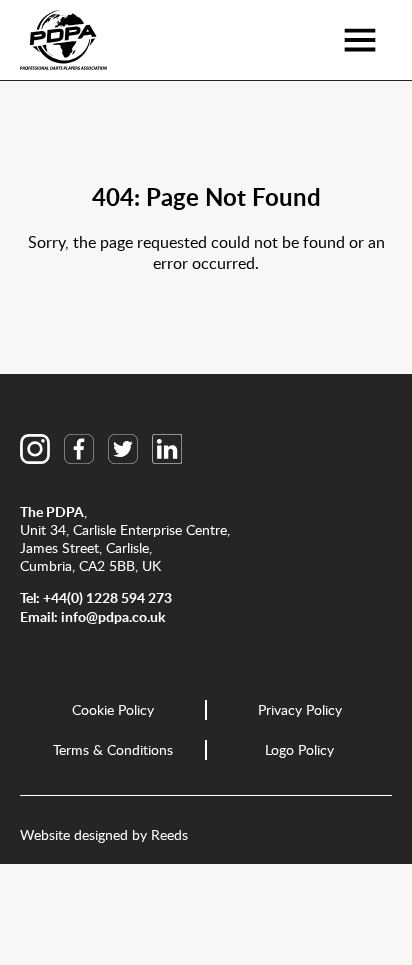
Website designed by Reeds (104, 834)
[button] (359, 40)
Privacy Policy (300, 710)
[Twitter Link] (123, 449)
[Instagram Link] (35, 449)
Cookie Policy (113, 710)
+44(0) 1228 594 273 (107, 597)
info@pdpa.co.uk (113, 616)
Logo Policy (299, 750)
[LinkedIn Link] (167, 449)
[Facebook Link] (79, 449)
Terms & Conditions (113, 750)
